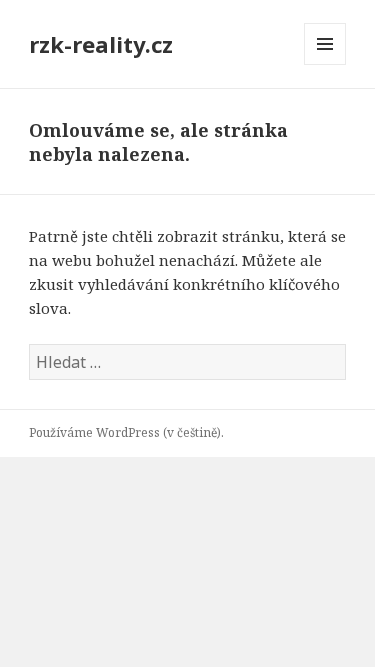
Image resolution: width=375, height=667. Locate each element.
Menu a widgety (325, 64)
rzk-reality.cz (101, 44)
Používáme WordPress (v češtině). (126, 432)
